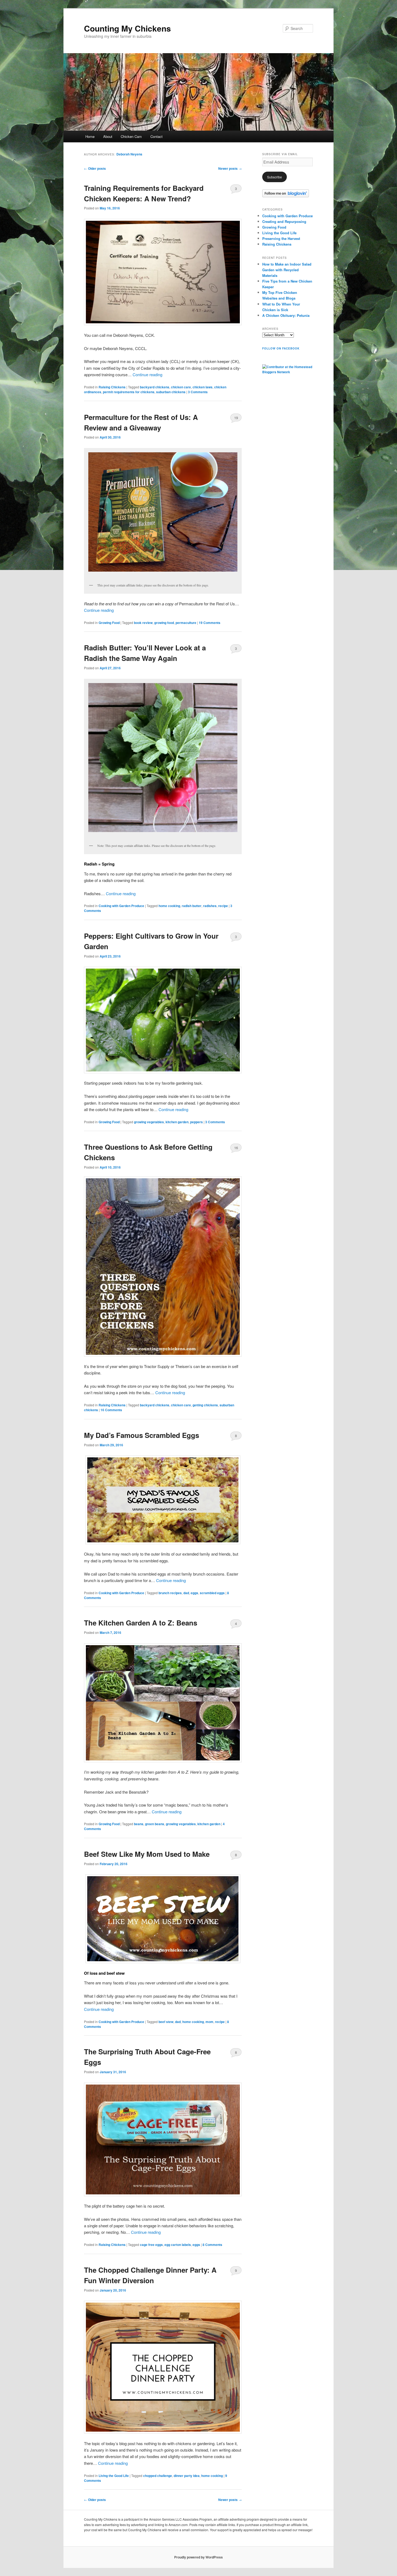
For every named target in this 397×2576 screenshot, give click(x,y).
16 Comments (236, 1149)
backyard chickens (155, 387)
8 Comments (236, 1437)
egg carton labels (178, 2245)
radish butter (192, 906)
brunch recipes (170, 1593)
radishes (210, 906)
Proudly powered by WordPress (198, 2557)
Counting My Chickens (127, 28)
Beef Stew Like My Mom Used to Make (147, 1854)
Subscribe (275, 177)
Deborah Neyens (129, 154)
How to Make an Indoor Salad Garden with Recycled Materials (287, 270)
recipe (223, 906)
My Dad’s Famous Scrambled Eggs (142, 1435)
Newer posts (230, 168)
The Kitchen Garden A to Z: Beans (141, 1623)
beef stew (166, 2022)
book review (143, 623)
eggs (194, 1593)
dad (186, 1593)
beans (139, 1824)
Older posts (95, 168)
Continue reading (147, 374)
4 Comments (236, 1625)
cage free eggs (151, 2245)
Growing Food (109, 623)
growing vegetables (149, 1122)
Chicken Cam (131, 136)
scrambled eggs (212, 1593)
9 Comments (236, 2272)
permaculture (186, 623)
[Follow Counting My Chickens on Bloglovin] (286, 196)
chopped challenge (158, 2476)
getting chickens (205, 1405)
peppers (196, 1122)
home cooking (169, 906)
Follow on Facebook (281, 348)
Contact (157, 136)
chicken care (181, 387)
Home (90, 136)
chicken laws (203, 387)
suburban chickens (171, 392)
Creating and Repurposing (284, 221)
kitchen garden (177, 1122)
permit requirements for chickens (129, 392)
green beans (155, 1824)
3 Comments (236, 190)
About (108, 136)
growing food (164, 623)
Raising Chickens (112, 387)
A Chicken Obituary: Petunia (286, 315)
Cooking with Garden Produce (121, 906)
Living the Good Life (114, 2476)
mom (209, 2022)
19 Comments (236, 419)
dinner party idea (187, 2476)
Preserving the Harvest (281, 238)
